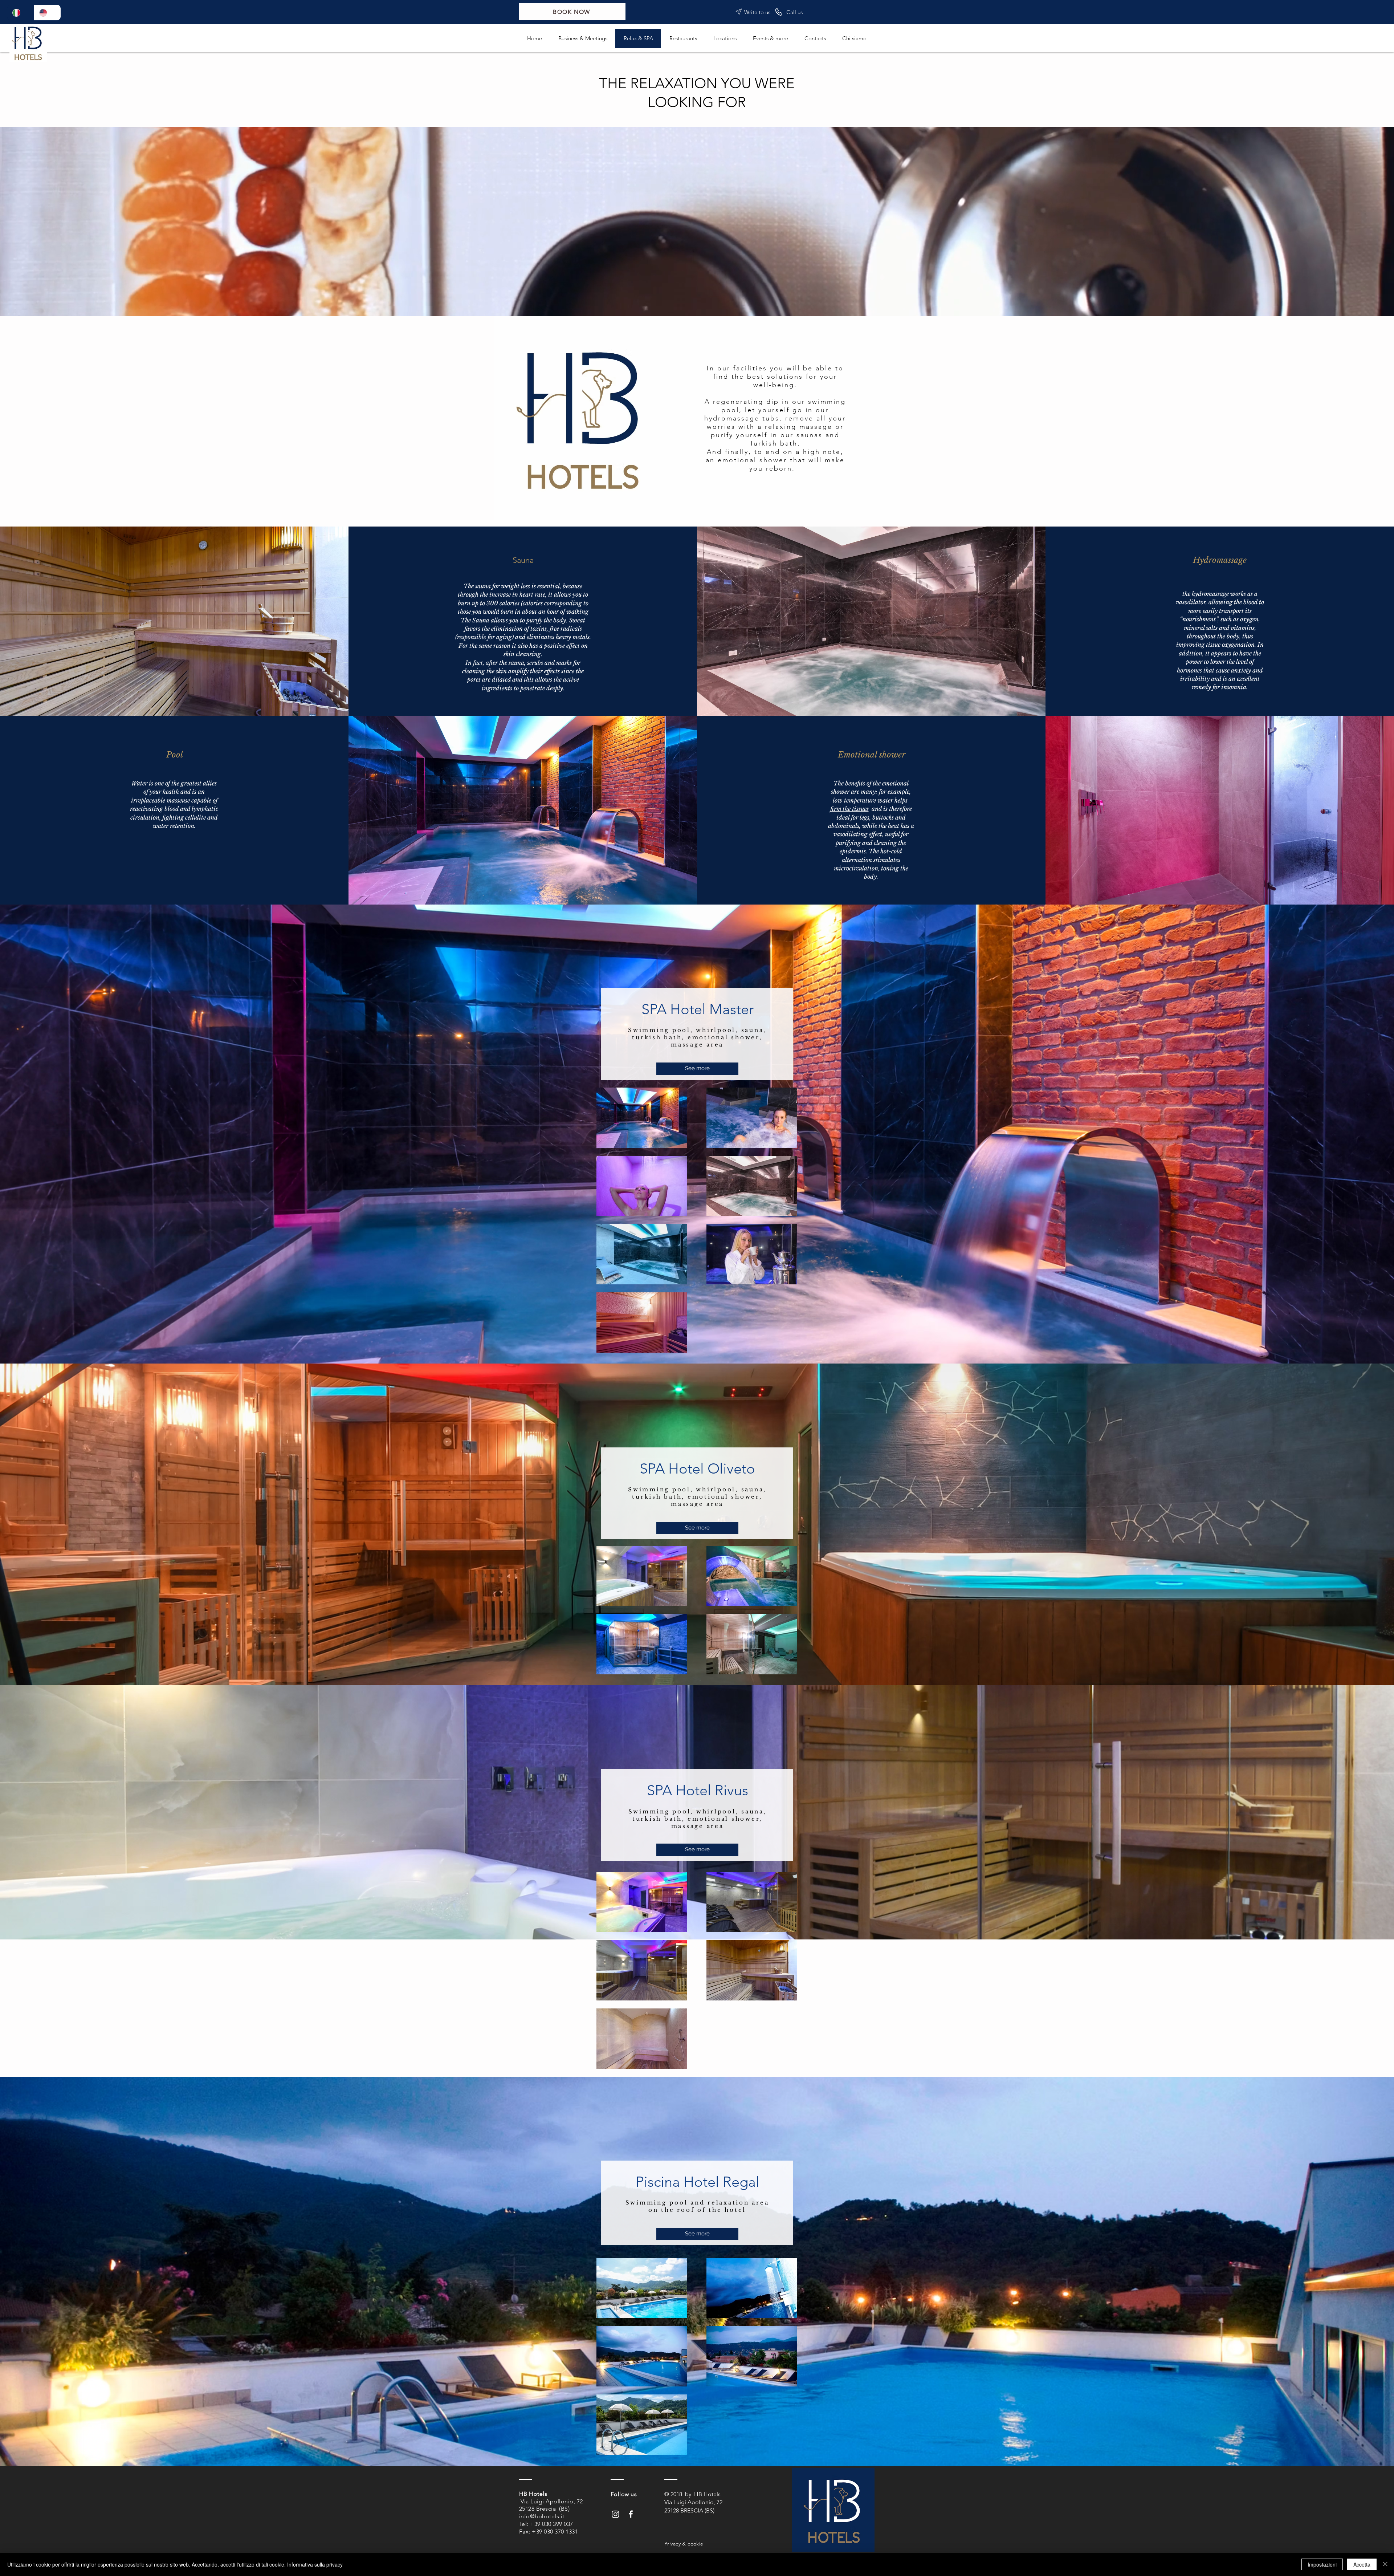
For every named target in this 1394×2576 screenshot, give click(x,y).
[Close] (1385, 2564)
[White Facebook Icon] (631, 2514)
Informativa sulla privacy (315, 2564)
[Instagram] (616, 2514)
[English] (47, 13)
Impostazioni (1322, 2564)
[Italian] (21, 13)
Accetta (1362, 2564)
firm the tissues (849, 809)
